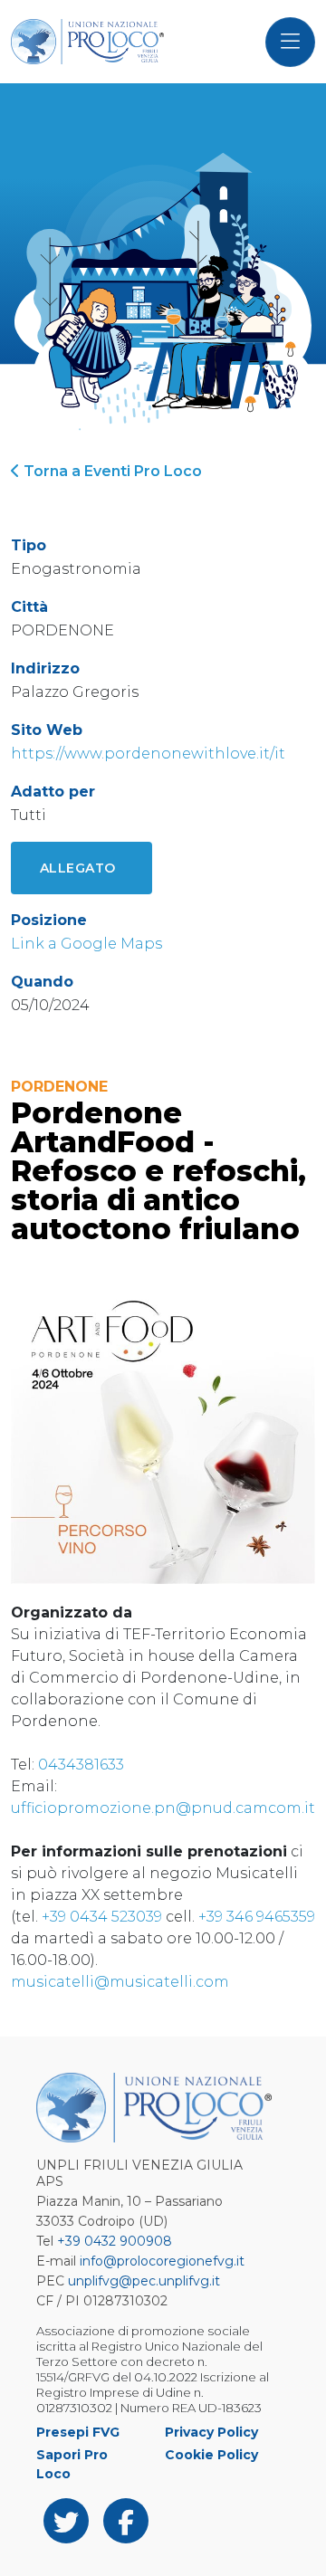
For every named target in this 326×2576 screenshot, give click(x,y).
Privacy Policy (211, 2432)
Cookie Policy (211, 2455)
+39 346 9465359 (257, 1917)
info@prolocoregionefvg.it (162, 2261)
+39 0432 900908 (115, 2241)
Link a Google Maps (86, 944)
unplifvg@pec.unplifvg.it (144, 2281)
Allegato (78, 868)
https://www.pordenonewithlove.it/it (148, 754)
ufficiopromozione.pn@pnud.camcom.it (163, 1808)
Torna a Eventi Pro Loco (111, 471)
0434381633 (81, 1765)
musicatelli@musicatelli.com (120, 1982)
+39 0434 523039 (102, 1917)
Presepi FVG (78, 2432)
